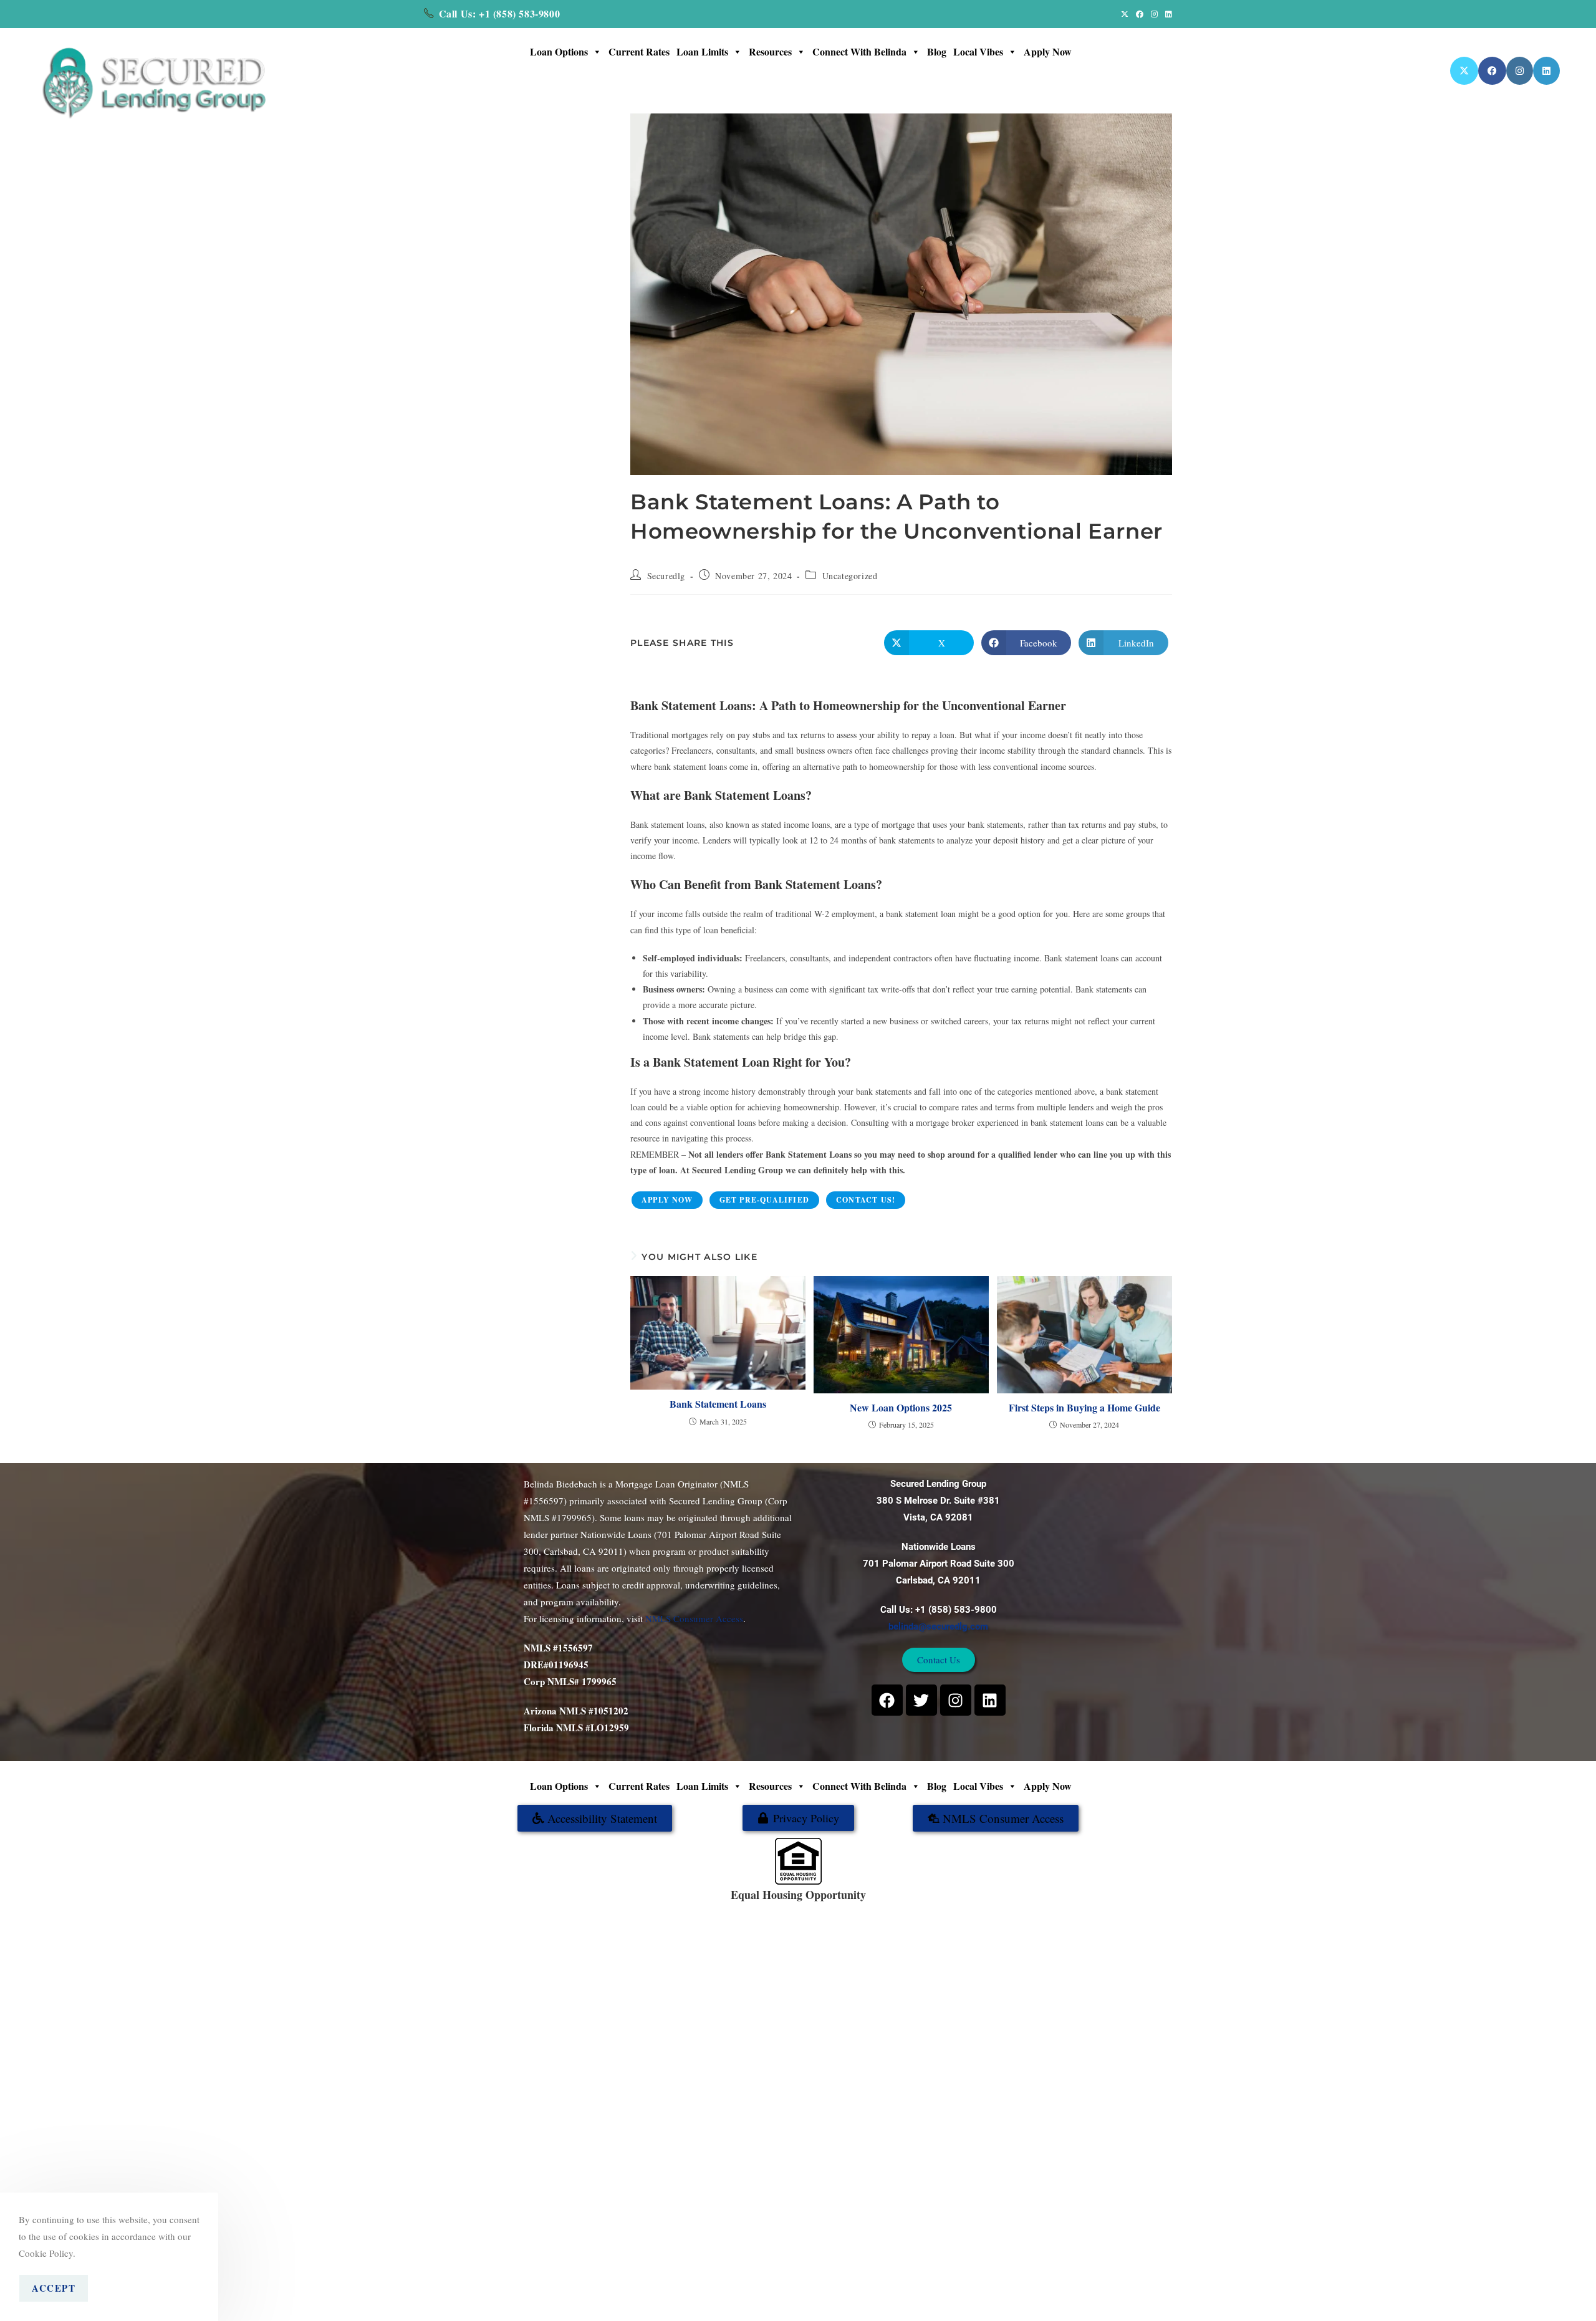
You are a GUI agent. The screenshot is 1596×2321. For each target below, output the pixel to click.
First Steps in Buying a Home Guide (1084, 1408)
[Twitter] (921, 1700)
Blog (937, 51)
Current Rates (639, 51)
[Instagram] (956, 1700)
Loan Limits (702, 51)
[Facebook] (887, 1700)
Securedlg (666, 576)
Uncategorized (850, 576)
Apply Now (1048, 51)
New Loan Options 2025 (901, 1408)
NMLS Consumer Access (694, 1618)
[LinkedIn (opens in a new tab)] (1167, 14)
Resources (770, 51)
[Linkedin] (990, 1700)
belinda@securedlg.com (938, 1627)
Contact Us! (866, 1200)
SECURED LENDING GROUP (839, 1908)
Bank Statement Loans (718, 1404)
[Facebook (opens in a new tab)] (1140, 14)
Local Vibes (978, 51)
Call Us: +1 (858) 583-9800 (500, 13)
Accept (54, 2288)
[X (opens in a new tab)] (1125, 14)
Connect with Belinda (859, 51)
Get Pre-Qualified (764, 1200)
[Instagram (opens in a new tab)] (1154, 14)
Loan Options (559, 51)
